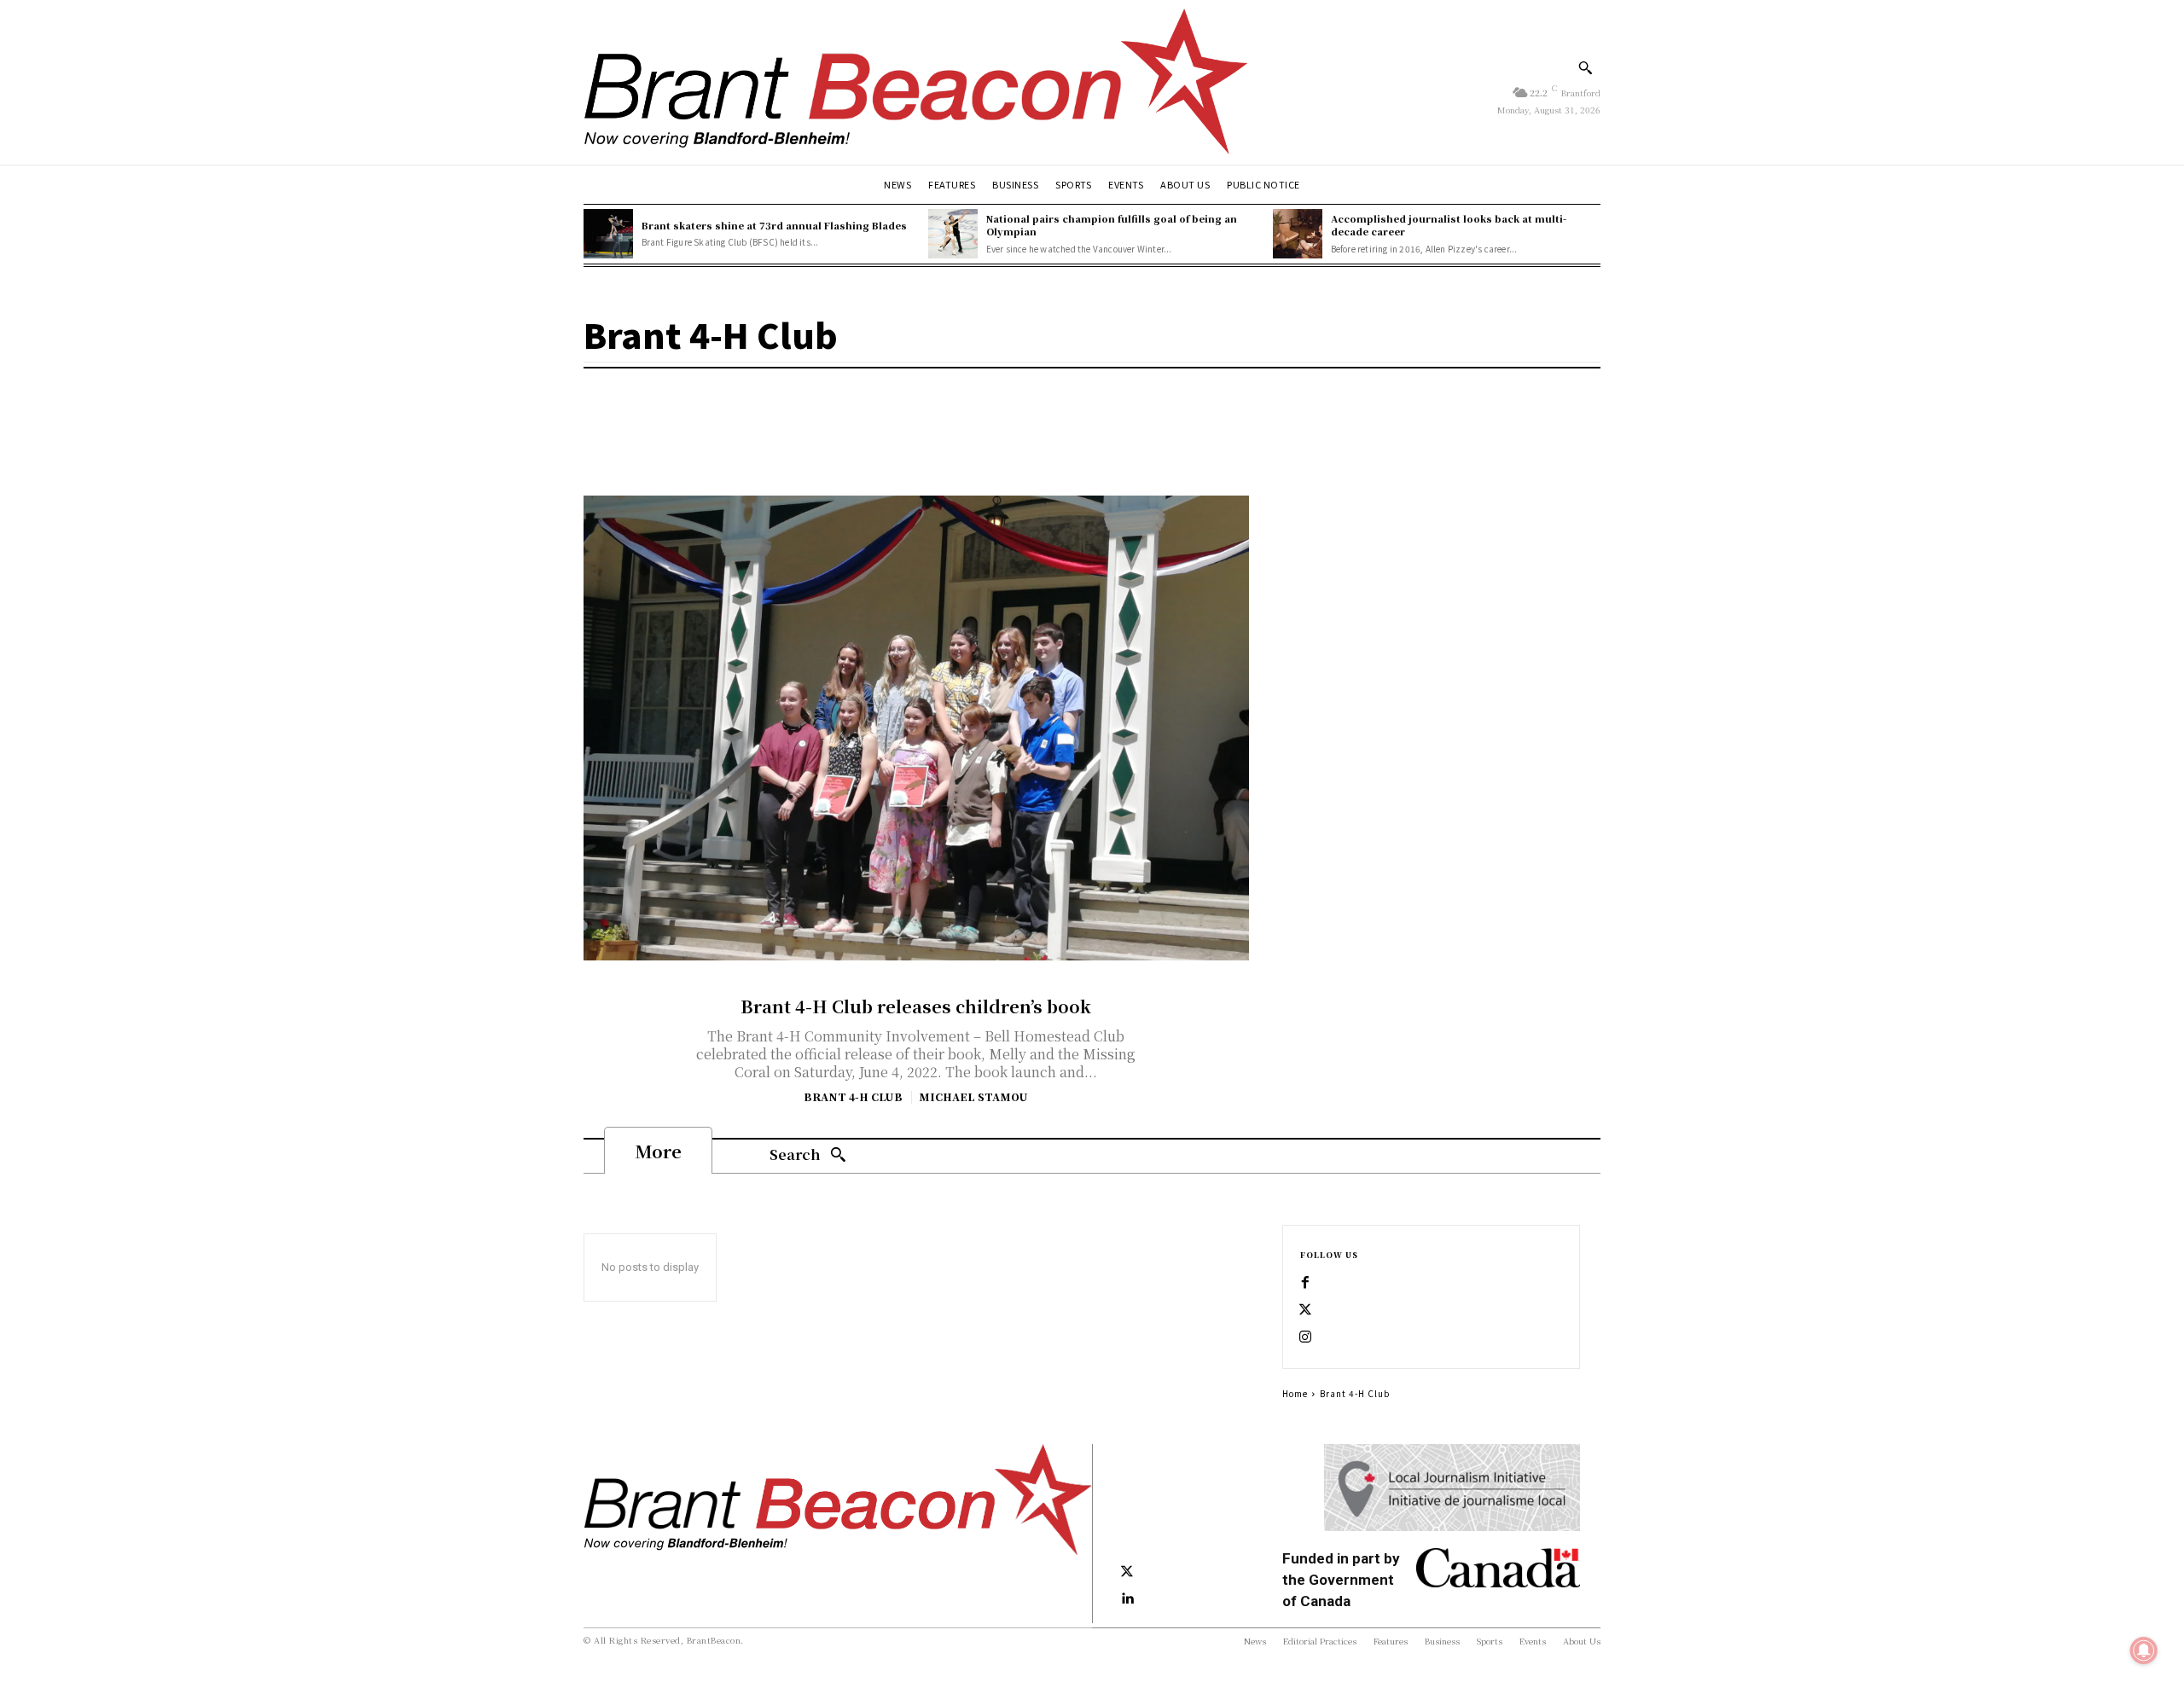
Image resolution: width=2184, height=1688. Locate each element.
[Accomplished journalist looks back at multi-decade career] (1298, 234)
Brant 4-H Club (853, 1097)
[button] (1585, 67)
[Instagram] (1305, 1337)
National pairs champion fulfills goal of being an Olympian (1112, 225)
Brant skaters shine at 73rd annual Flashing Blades (774, 225)
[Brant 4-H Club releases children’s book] (916, 728)
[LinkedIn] (1127, 1599)
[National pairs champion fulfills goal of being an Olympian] (953, 234)
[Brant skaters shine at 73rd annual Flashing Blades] (608, 234)
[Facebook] (1305, 1283)
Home (1295, 1393)
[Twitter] (1305, 1310)
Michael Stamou (973, 1096)
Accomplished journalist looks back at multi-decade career (1449, 225)
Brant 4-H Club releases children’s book (916, 1006)
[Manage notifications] (2144, 1650)
